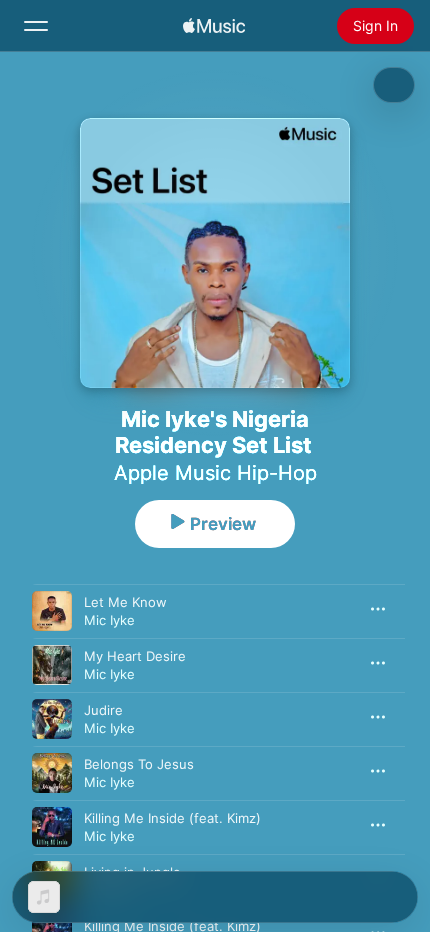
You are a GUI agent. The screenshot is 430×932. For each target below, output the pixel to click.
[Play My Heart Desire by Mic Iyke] (52, 665)
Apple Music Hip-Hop (215, 473)
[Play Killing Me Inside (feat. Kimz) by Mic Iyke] (52, 827)
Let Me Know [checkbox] (125, 602)
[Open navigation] (36, 26)
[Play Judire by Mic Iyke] (52, 719)
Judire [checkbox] (103, 710)
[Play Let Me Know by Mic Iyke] (52, 611)
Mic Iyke (109, 620)
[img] (214, 26)
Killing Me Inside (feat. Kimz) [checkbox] (172, 818)
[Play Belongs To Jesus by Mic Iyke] (52, 773)
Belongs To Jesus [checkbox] (139, 764)
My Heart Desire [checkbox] (135, 656)
